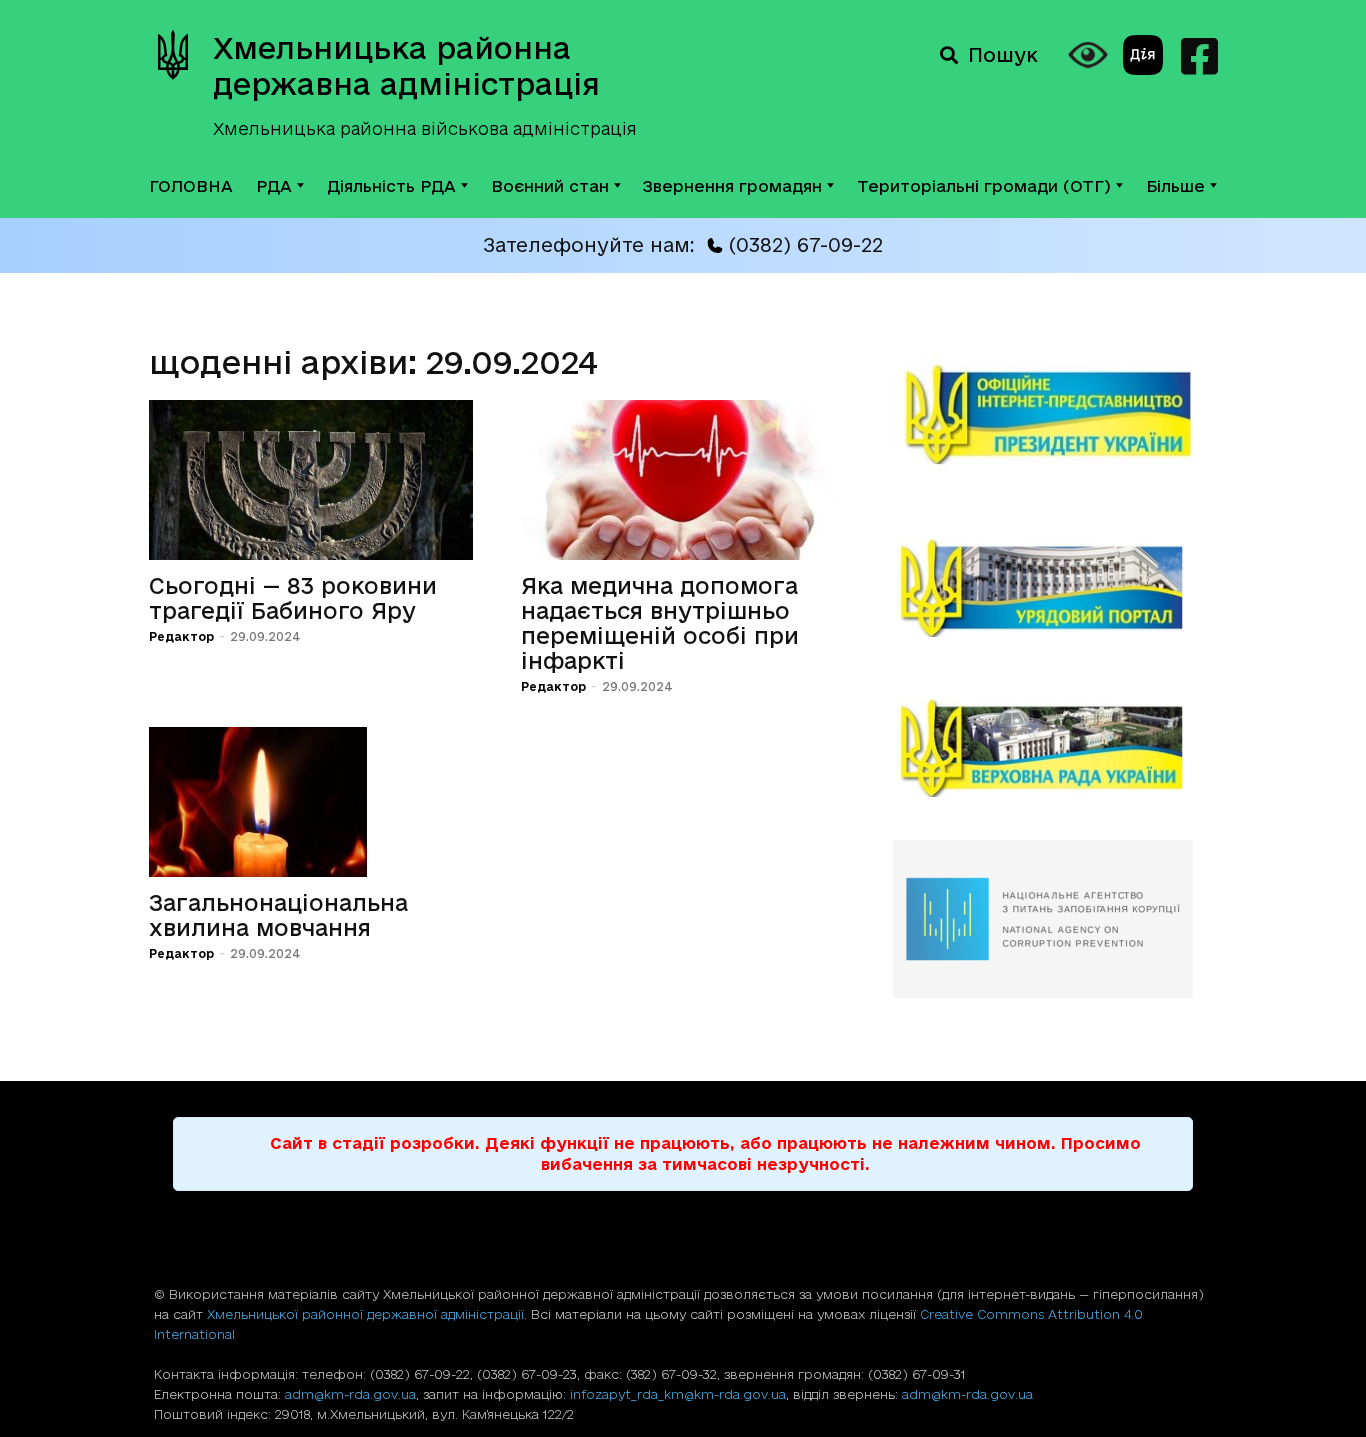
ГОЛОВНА (191, 186)
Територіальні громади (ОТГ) (984, 186)
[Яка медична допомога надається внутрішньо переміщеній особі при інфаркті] (683, 480)
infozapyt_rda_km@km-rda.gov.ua (678, 1394)
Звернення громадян (732, 186)
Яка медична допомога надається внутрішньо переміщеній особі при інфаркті (660, 623)
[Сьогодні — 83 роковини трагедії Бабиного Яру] (311, 480)
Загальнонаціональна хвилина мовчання (278, 915)
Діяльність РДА (391, 186)
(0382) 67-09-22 (805, 245)
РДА (274, 186)
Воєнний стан (550, 186)
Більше (1175, 186)
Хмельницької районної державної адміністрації (365, 1314)
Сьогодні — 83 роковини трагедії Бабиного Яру (293, 598)
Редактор (181, 636)
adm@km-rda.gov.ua (350, 1394)
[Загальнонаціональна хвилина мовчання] (311, 802)
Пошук (1003, 55)
